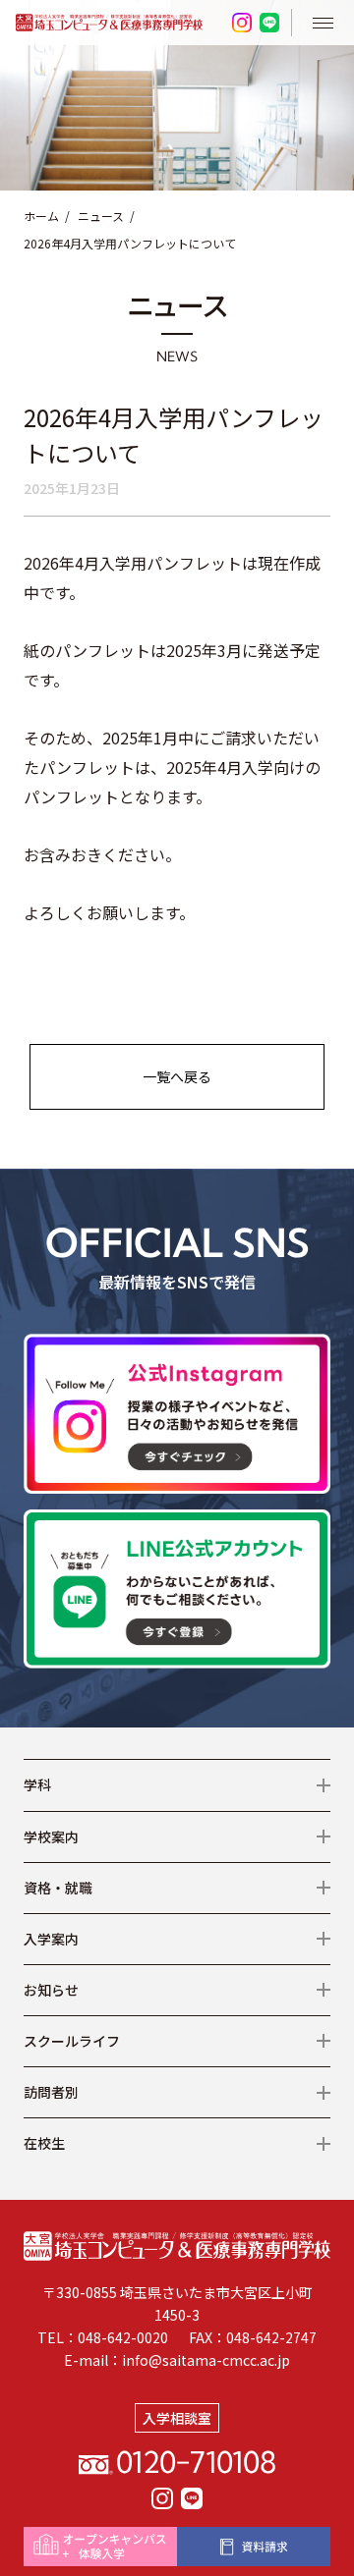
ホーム (41, 216)
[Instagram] (162, 2498)
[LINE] (192, 2498)
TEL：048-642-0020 (103, 2337)
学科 (37, 1784)
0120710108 (196, 2461)
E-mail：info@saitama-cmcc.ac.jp (177, 2360)
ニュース (101, 216)
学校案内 (51, 1836)
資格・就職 (58, 1888)
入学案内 (51, 1939)
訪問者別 (51, 2092)
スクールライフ (72, 2041)
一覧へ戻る (177, 1076)
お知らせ (51, 1990)
